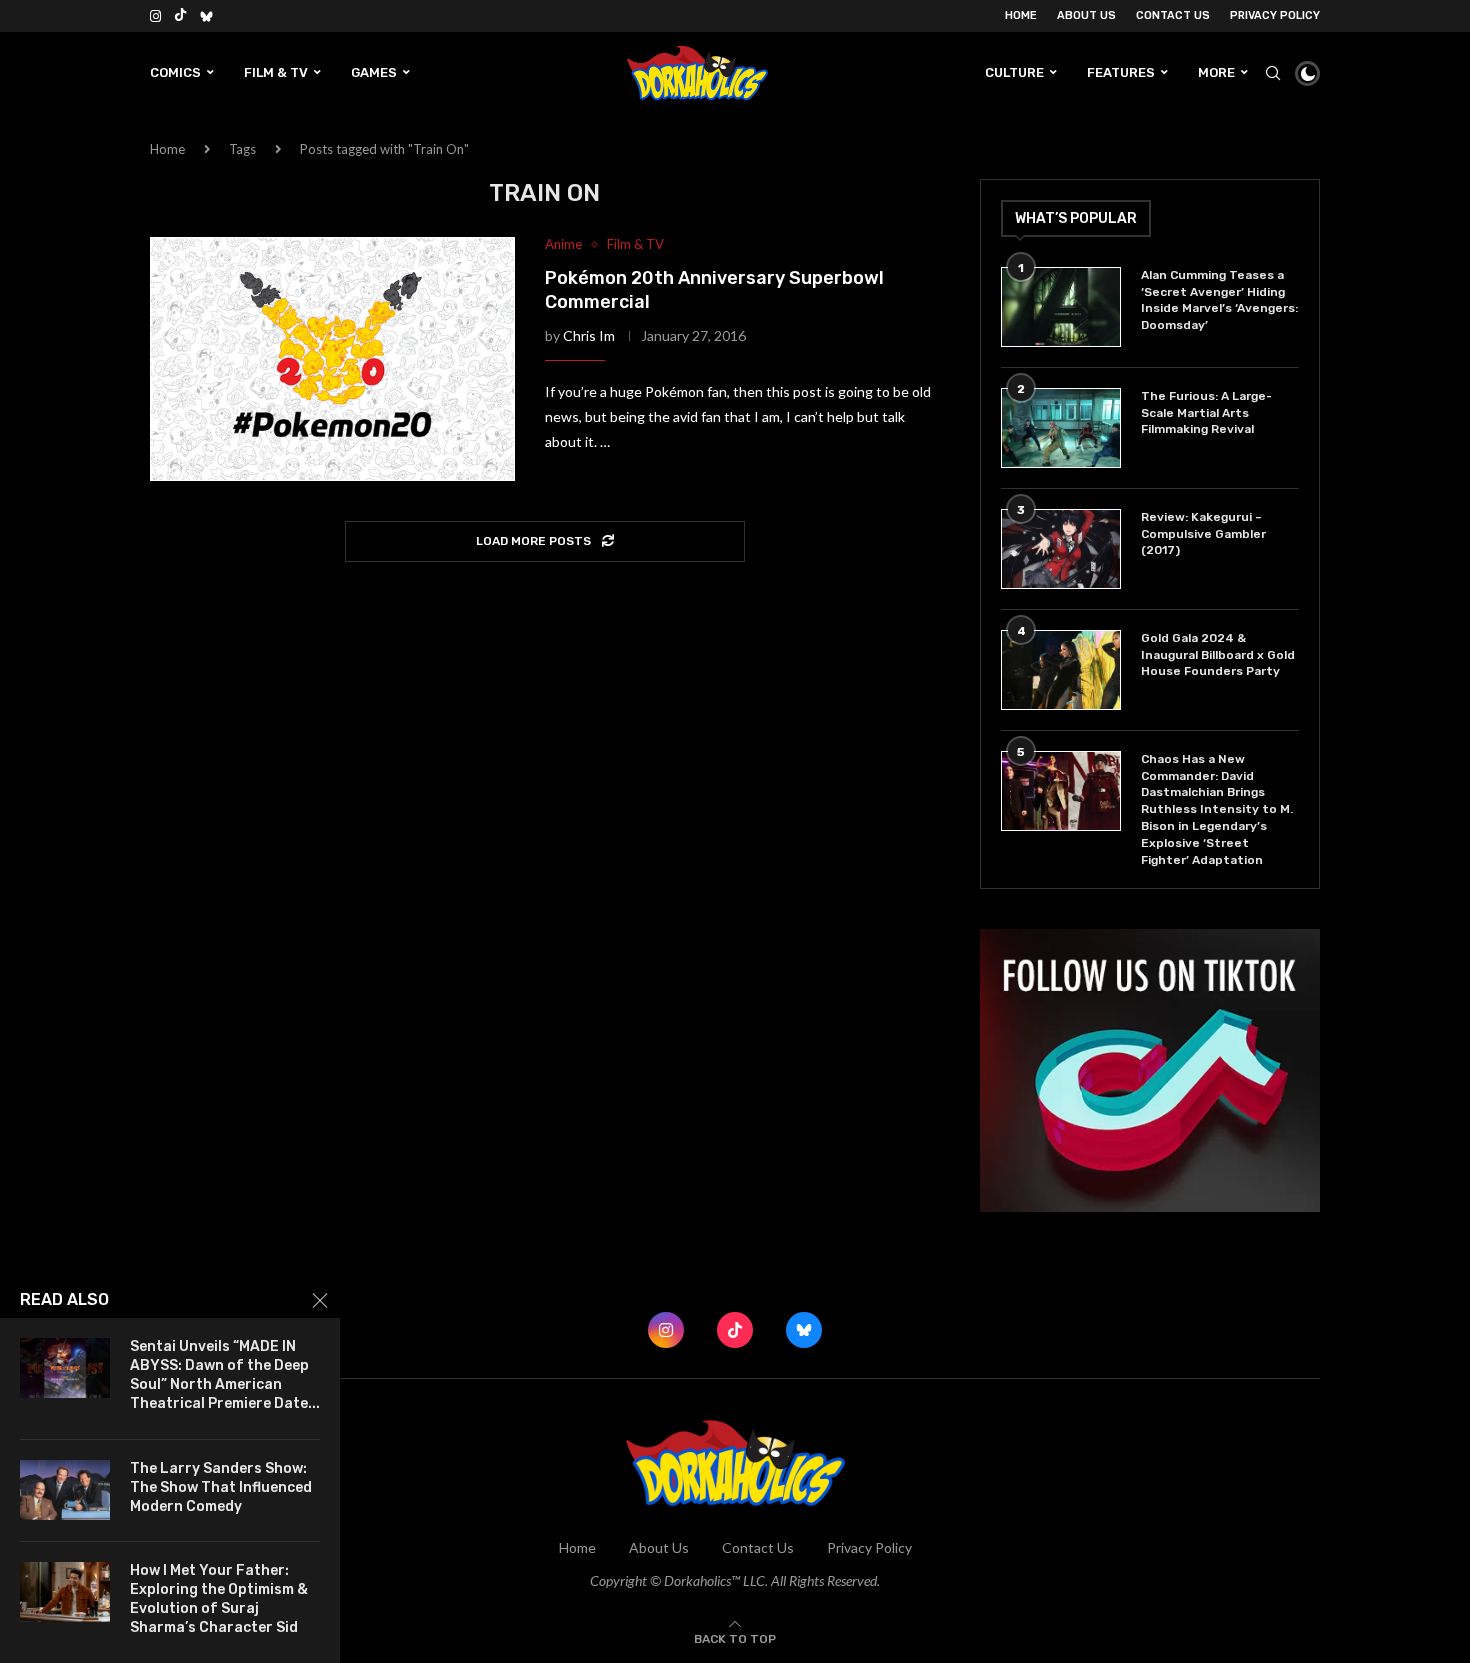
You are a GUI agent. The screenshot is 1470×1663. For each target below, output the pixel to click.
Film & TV (276, 72)
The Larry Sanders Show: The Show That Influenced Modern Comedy (221, 1487)
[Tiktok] (180, 16)
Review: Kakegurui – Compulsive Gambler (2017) (1203, 534)
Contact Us (1173, 15)
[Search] (1273, 73)
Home (1021, 15)
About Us (1086, 15)
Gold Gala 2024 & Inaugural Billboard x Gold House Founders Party (1218, 655)
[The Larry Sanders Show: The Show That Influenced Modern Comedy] (65, 1490)
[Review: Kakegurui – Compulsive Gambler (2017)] (1061, 549)
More (1216, 72)
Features (1121, 72)
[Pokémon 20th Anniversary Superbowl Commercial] (332, 359)
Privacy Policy (1275, 15)
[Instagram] (155, 16)
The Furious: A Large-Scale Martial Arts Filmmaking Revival (1206, 413)
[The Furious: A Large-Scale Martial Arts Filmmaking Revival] (1061, 428)
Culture (1014, 72)
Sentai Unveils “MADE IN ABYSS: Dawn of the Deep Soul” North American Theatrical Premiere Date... (225, 1375)
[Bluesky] (206, 16)
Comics (175, 72)
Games (374, 72)
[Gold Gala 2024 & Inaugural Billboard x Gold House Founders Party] (1061, 670)
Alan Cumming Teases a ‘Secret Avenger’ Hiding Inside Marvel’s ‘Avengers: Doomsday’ (1219, 300)
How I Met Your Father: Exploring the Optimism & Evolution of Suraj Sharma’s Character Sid (219, 1599)
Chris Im (589, 335)
